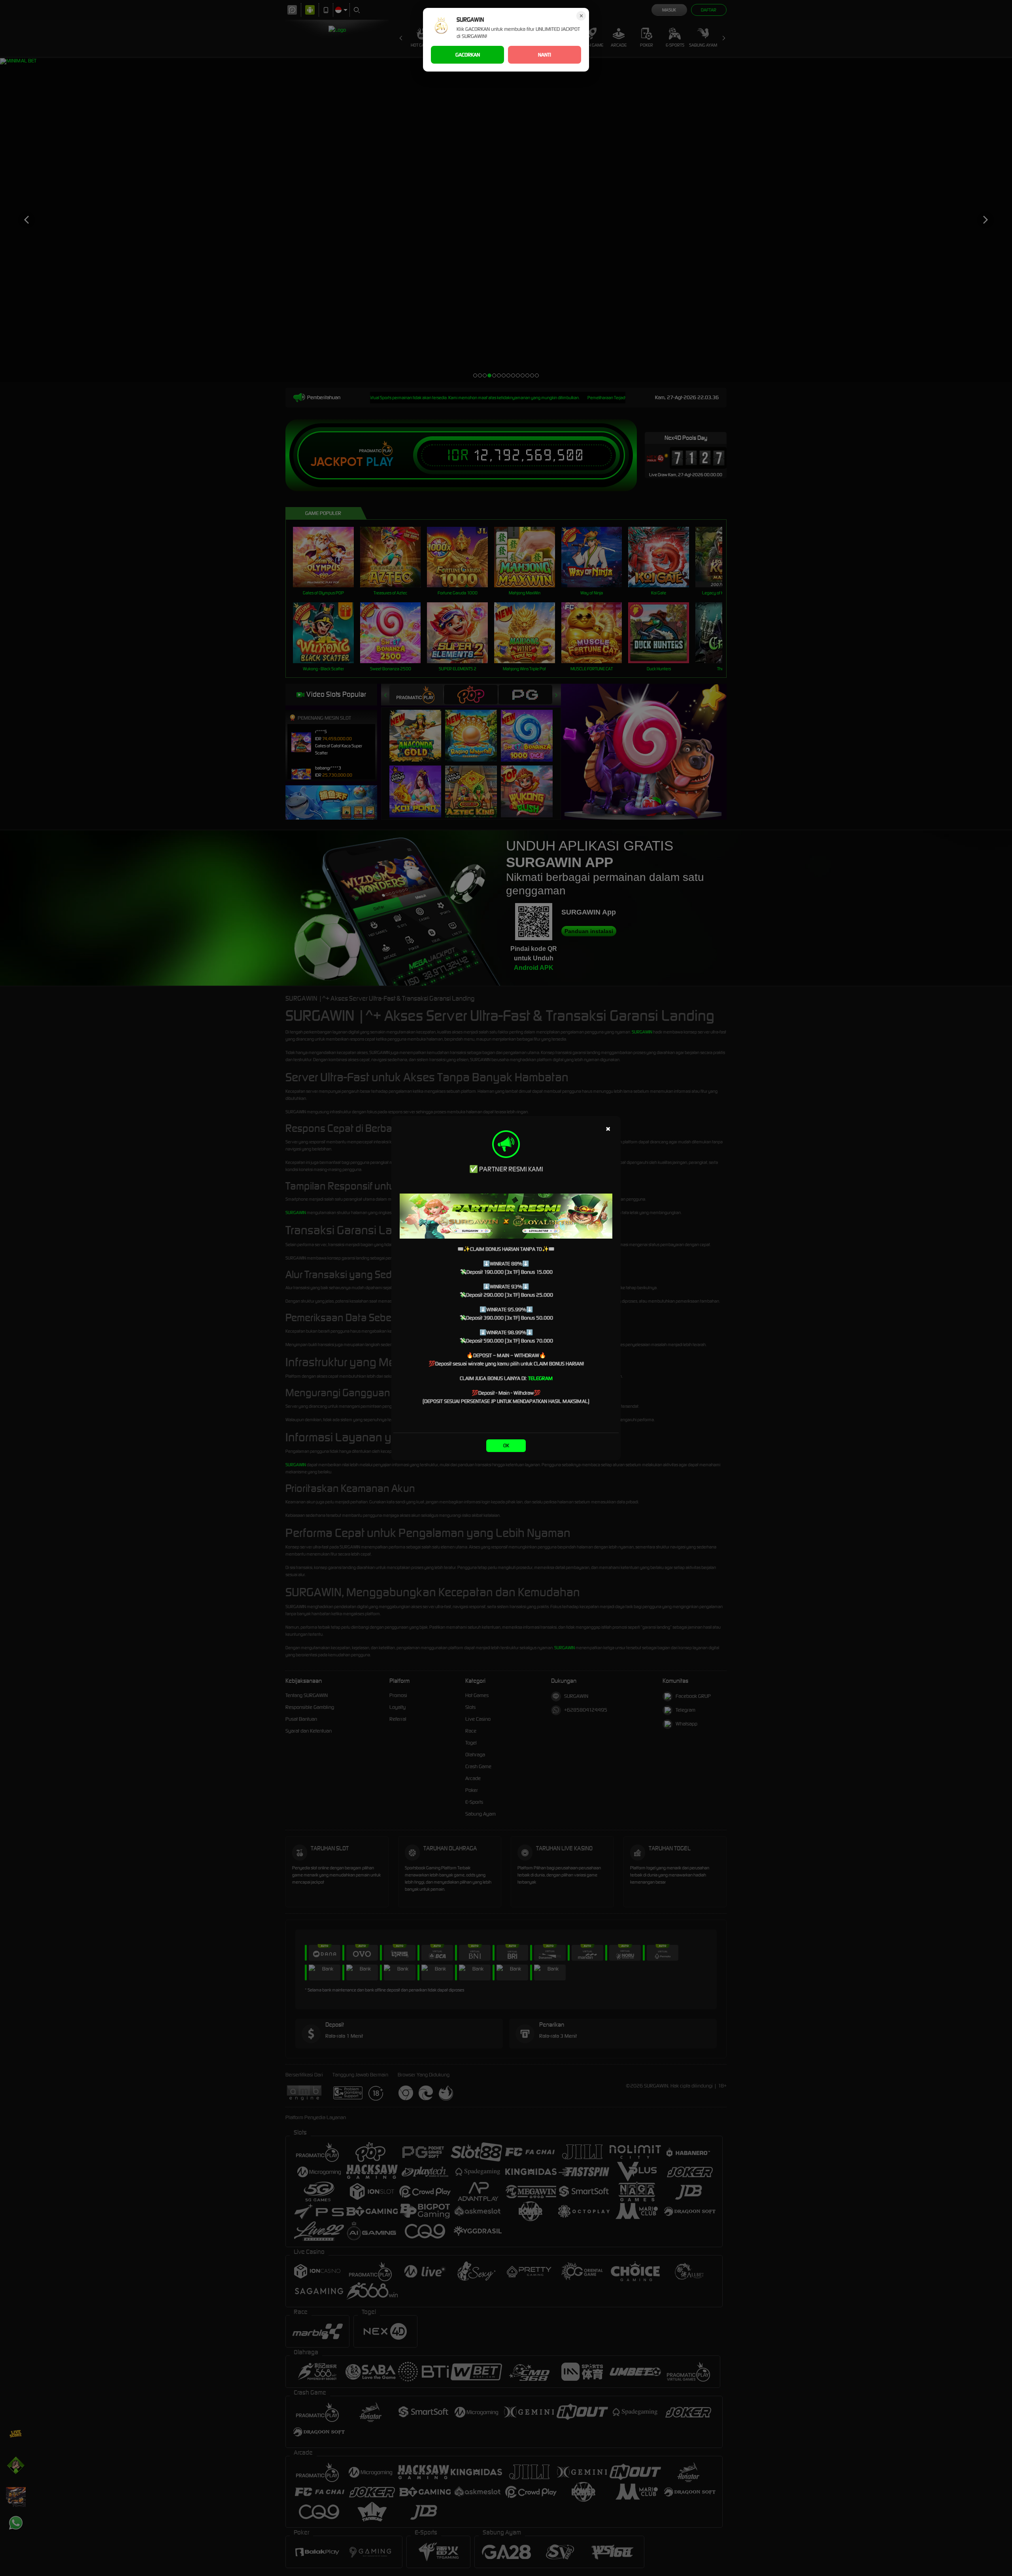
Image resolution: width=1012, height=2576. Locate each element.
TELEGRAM (540, 1378)
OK (506, 1445)
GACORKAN (468, 55)
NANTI (545, 55)
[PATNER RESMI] (506, 1216)
